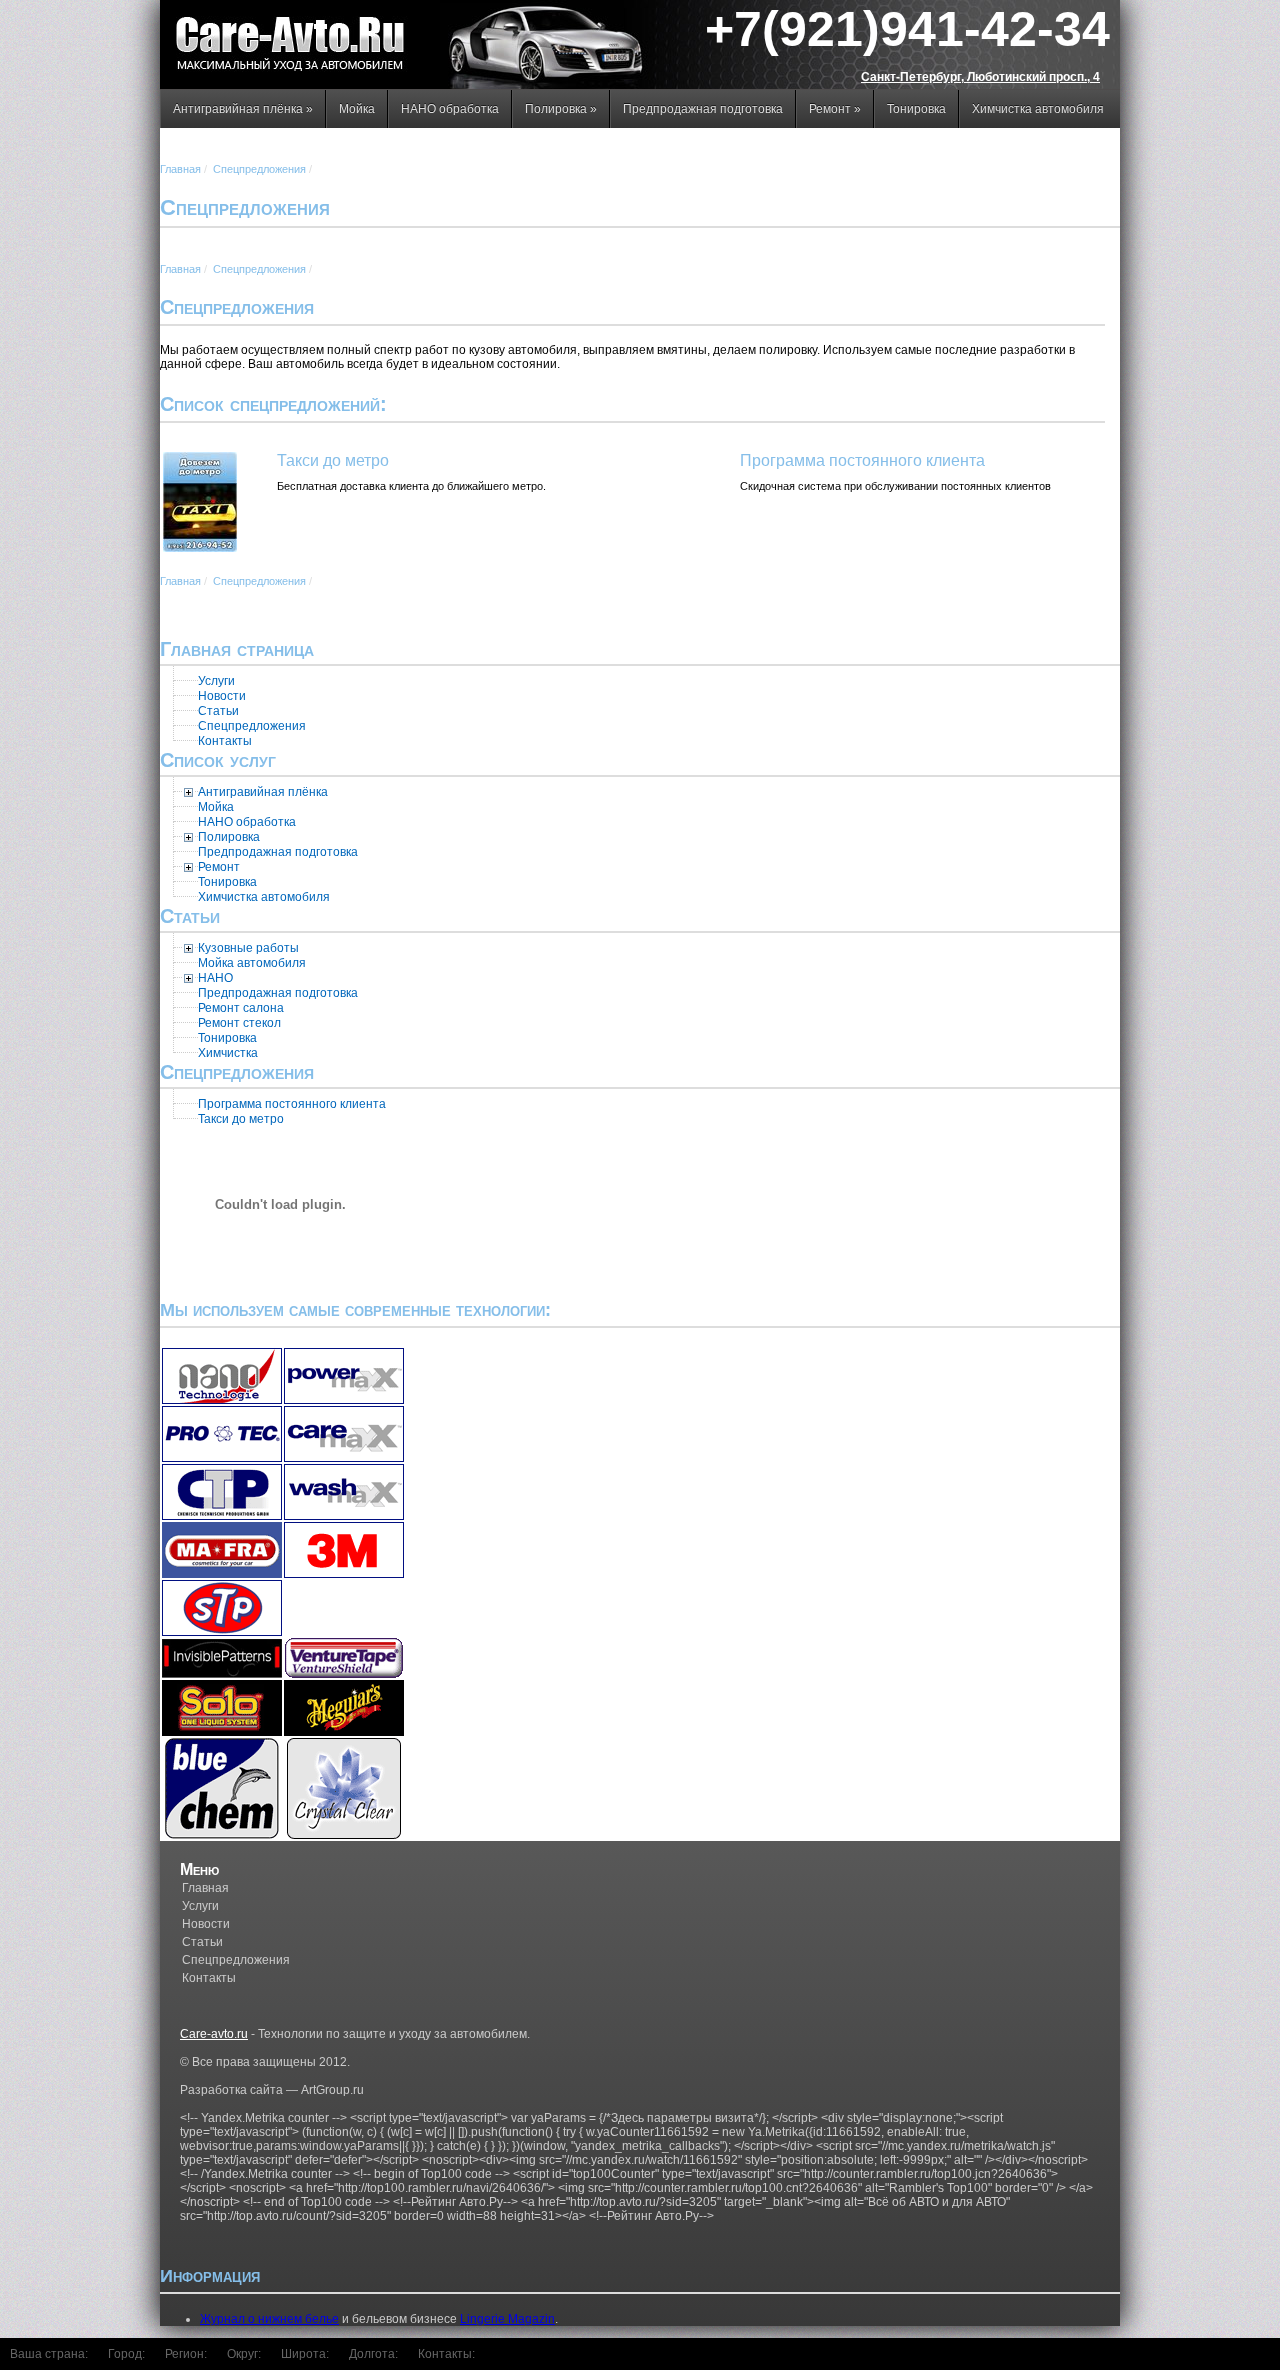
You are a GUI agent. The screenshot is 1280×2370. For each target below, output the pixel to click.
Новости (206, 1924)
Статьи (202, 1942)
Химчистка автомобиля (1038, 109)
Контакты (209, 1978)
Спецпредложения (259, 169)
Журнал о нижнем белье (269, 2319)
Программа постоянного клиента (862, 460)
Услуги (200, 1906)
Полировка (561, 109)
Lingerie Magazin (507, 2319)
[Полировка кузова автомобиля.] (188, 792)
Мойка (357, 109)
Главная (180, 169)
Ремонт (835, 109)
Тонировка (916, 109)
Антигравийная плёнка (243, 109)
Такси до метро (333, 460)
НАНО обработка (450, 109)
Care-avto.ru (214, 2034)
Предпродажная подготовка (703, 109)
